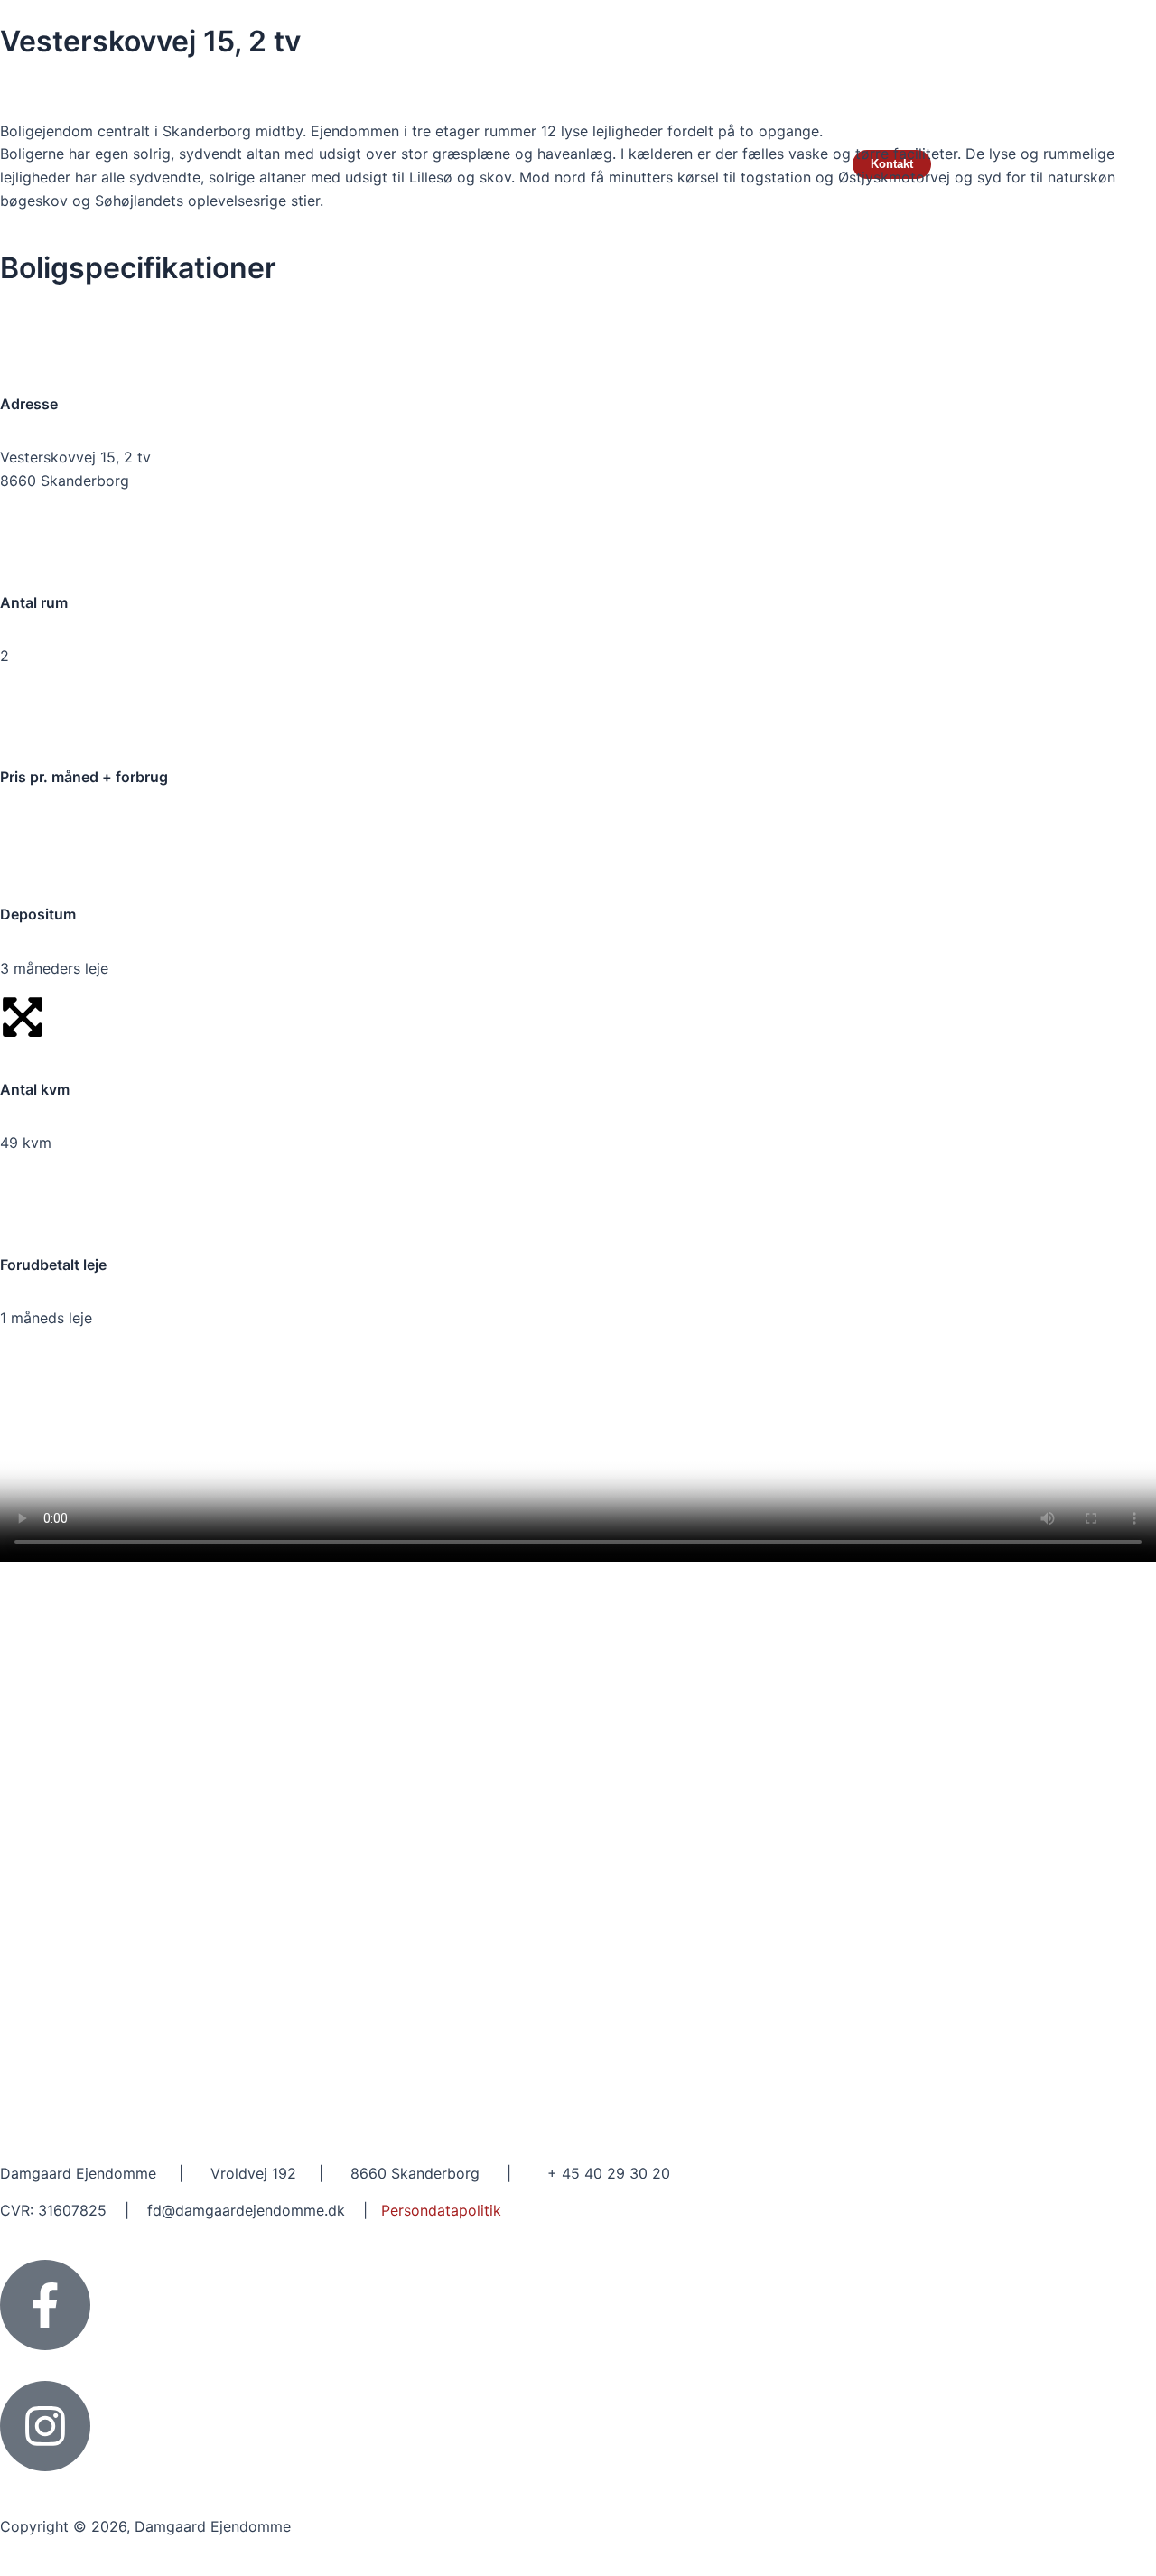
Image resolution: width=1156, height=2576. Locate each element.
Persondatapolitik (441, 2210)
